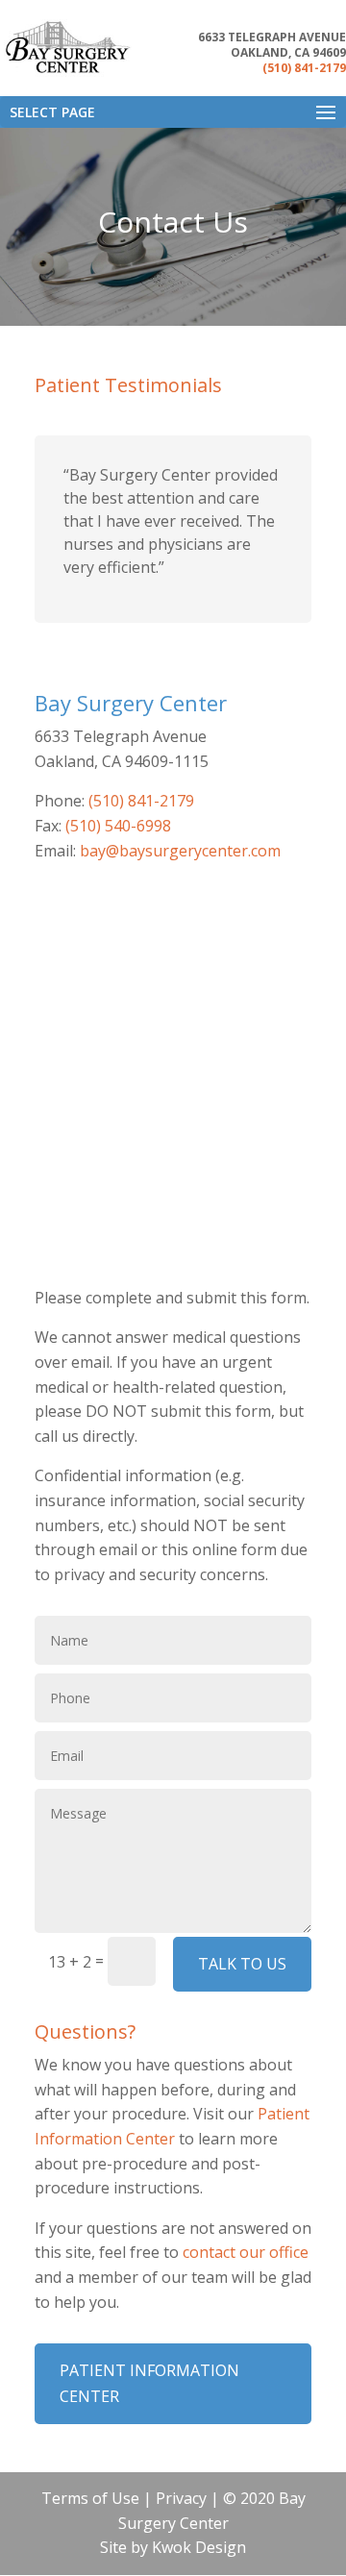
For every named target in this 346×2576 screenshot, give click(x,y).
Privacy (181, 2498)
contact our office (246, 2252)
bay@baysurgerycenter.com (180, 851)
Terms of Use (90, 2498)
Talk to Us (242, 1964)
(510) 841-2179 (304, 68)
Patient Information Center (149, 2383)
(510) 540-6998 (118, 826)
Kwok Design (199, 2547)
